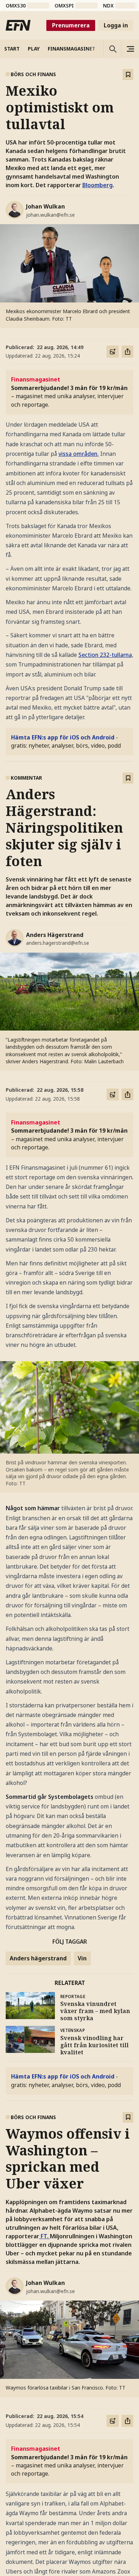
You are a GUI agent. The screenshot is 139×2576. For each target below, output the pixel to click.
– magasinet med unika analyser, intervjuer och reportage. (69, 392)
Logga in (116, 25)
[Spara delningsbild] (113, 352)
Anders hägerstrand (38, 1958)
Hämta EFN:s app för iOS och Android (63, 737)
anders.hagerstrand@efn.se (58, 943)
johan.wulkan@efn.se (50, 215)
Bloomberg (97, 185)
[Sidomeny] (130, 49)
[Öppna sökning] (112, 49)
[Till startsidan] (18, 25)
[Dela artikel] (128, 352)
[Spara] (128, 75)
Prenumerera (71, 25)
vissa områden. (79, 454)
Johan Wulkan (45, 206)
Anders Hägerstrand (55, 935)
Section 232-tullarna (105, 655)
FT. (45, 2236)
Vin (82, 1958)
